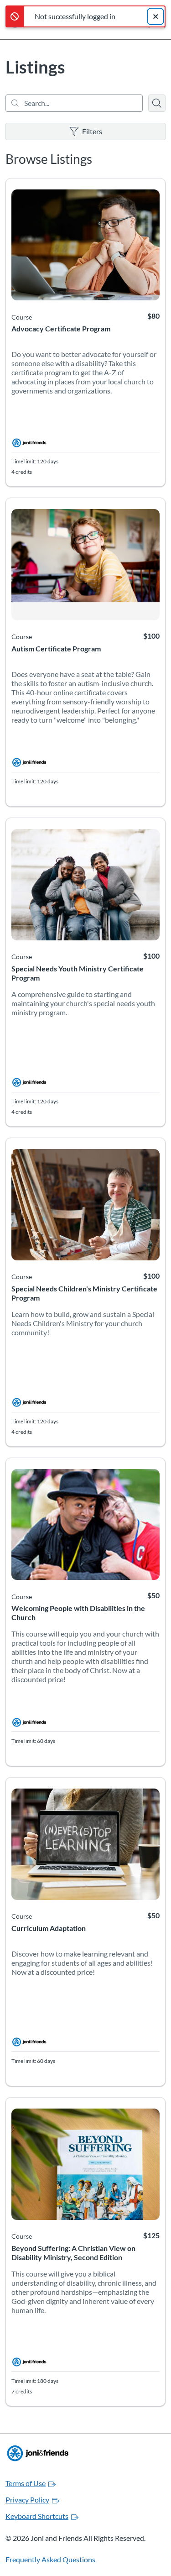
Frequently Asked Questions (50, 2559)
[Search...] (74, 103)
